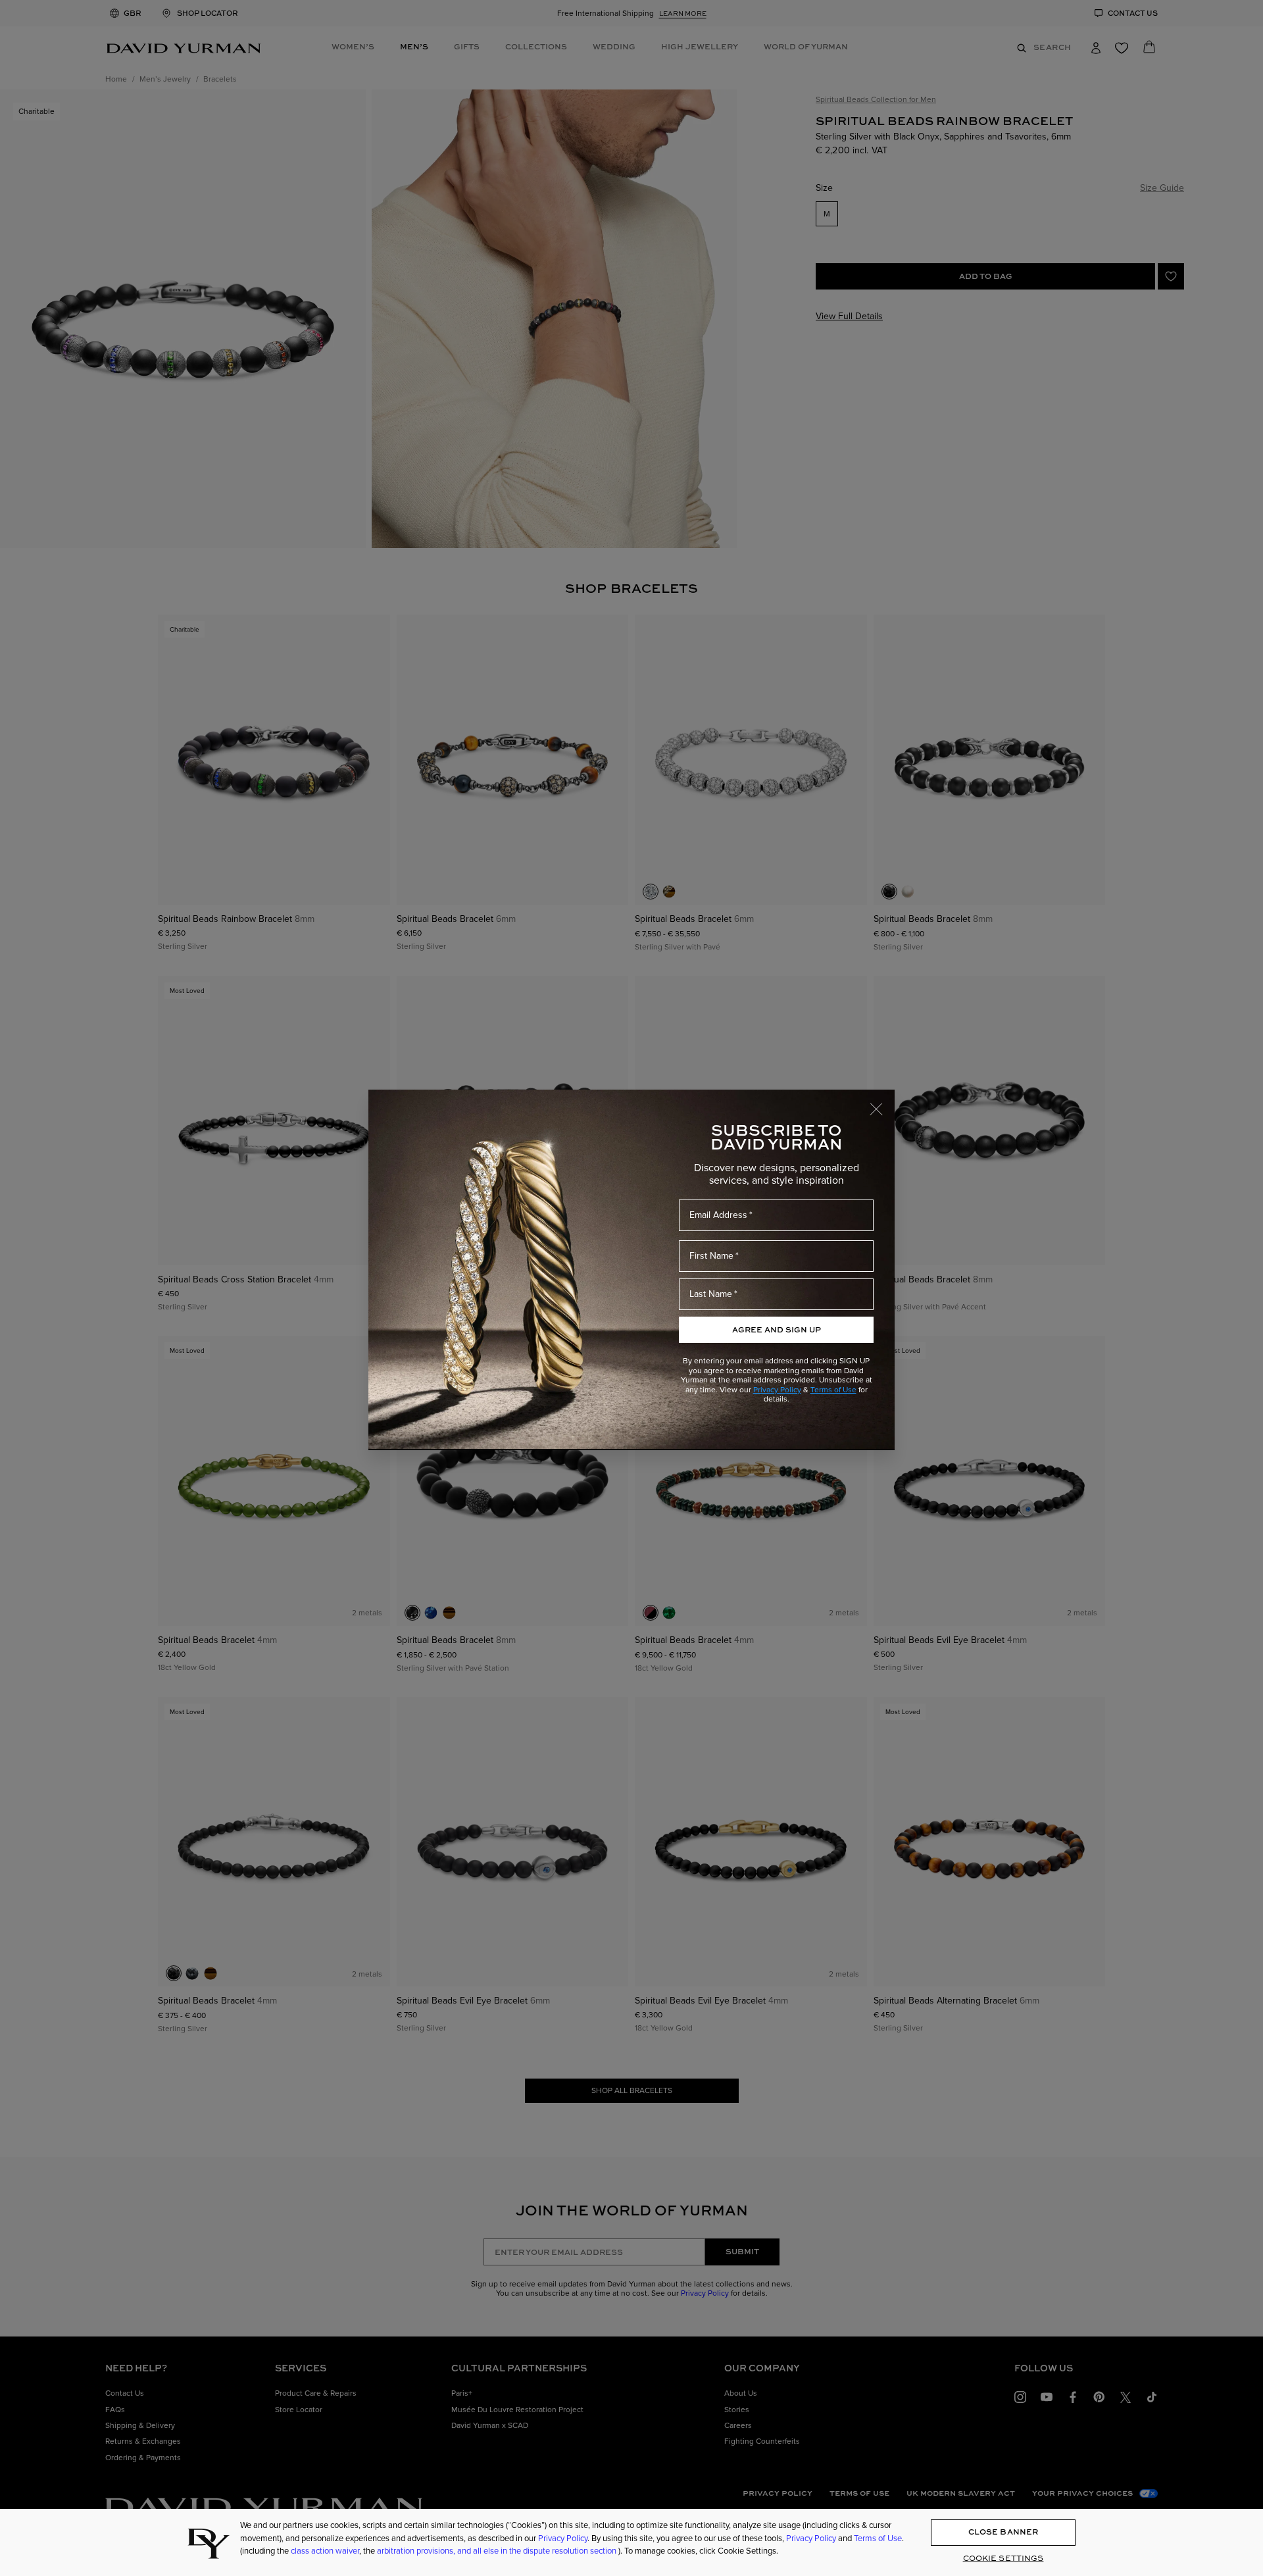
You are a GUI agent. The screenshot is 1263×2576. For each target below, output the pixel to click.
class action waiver (325, 2551)
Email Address (718, 1215)
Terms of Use (833, 1390)
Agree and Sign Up (777, 1329)
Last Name (711, 1294)
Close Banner (1003, 2532)
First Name (711, 1256)
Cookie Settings (1003, 2559)
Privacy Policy (777, 1390)
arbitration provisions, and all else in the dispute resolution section (498, 2551)
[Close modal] (882, 1103)
